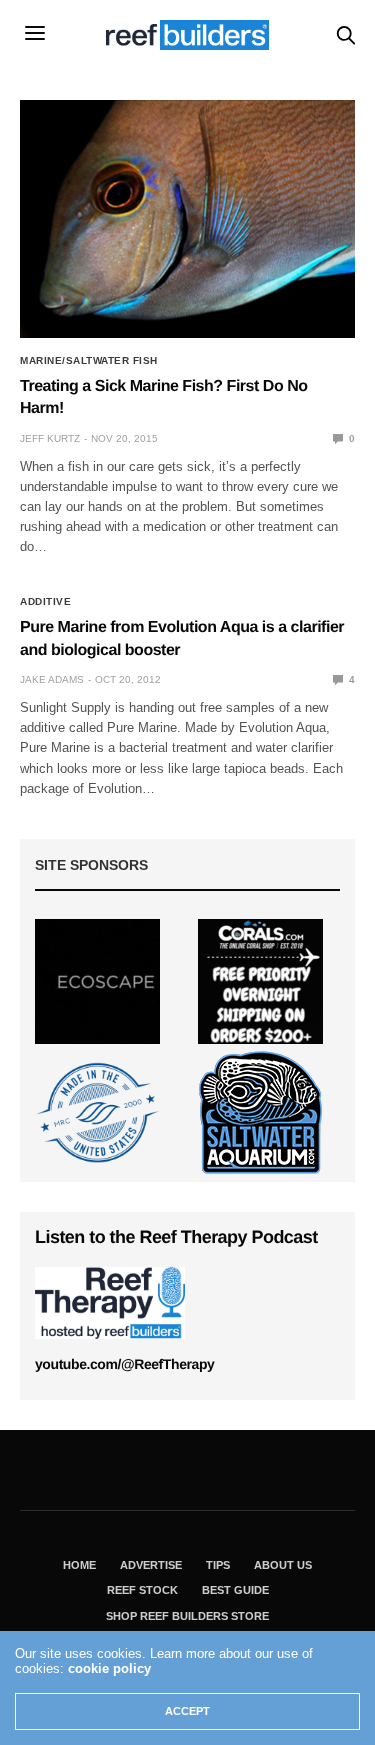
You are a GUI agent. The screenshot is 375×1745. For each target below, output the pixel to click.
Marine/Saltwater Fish (89, 361)
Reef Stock (142, 1590)
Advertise (151, 1565)
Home (79, 1565)
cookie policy (109, 1668)
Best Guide (235, 1590)
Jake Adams (52, 679)
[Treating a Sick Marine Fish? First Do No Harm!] (187, 219)
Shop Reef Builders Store (187, 1616)
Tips (218, 1565)
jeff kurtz (50, 438)
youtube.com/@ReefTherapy (124, 1364)
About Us (283, 1565)
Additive (45, 602)
